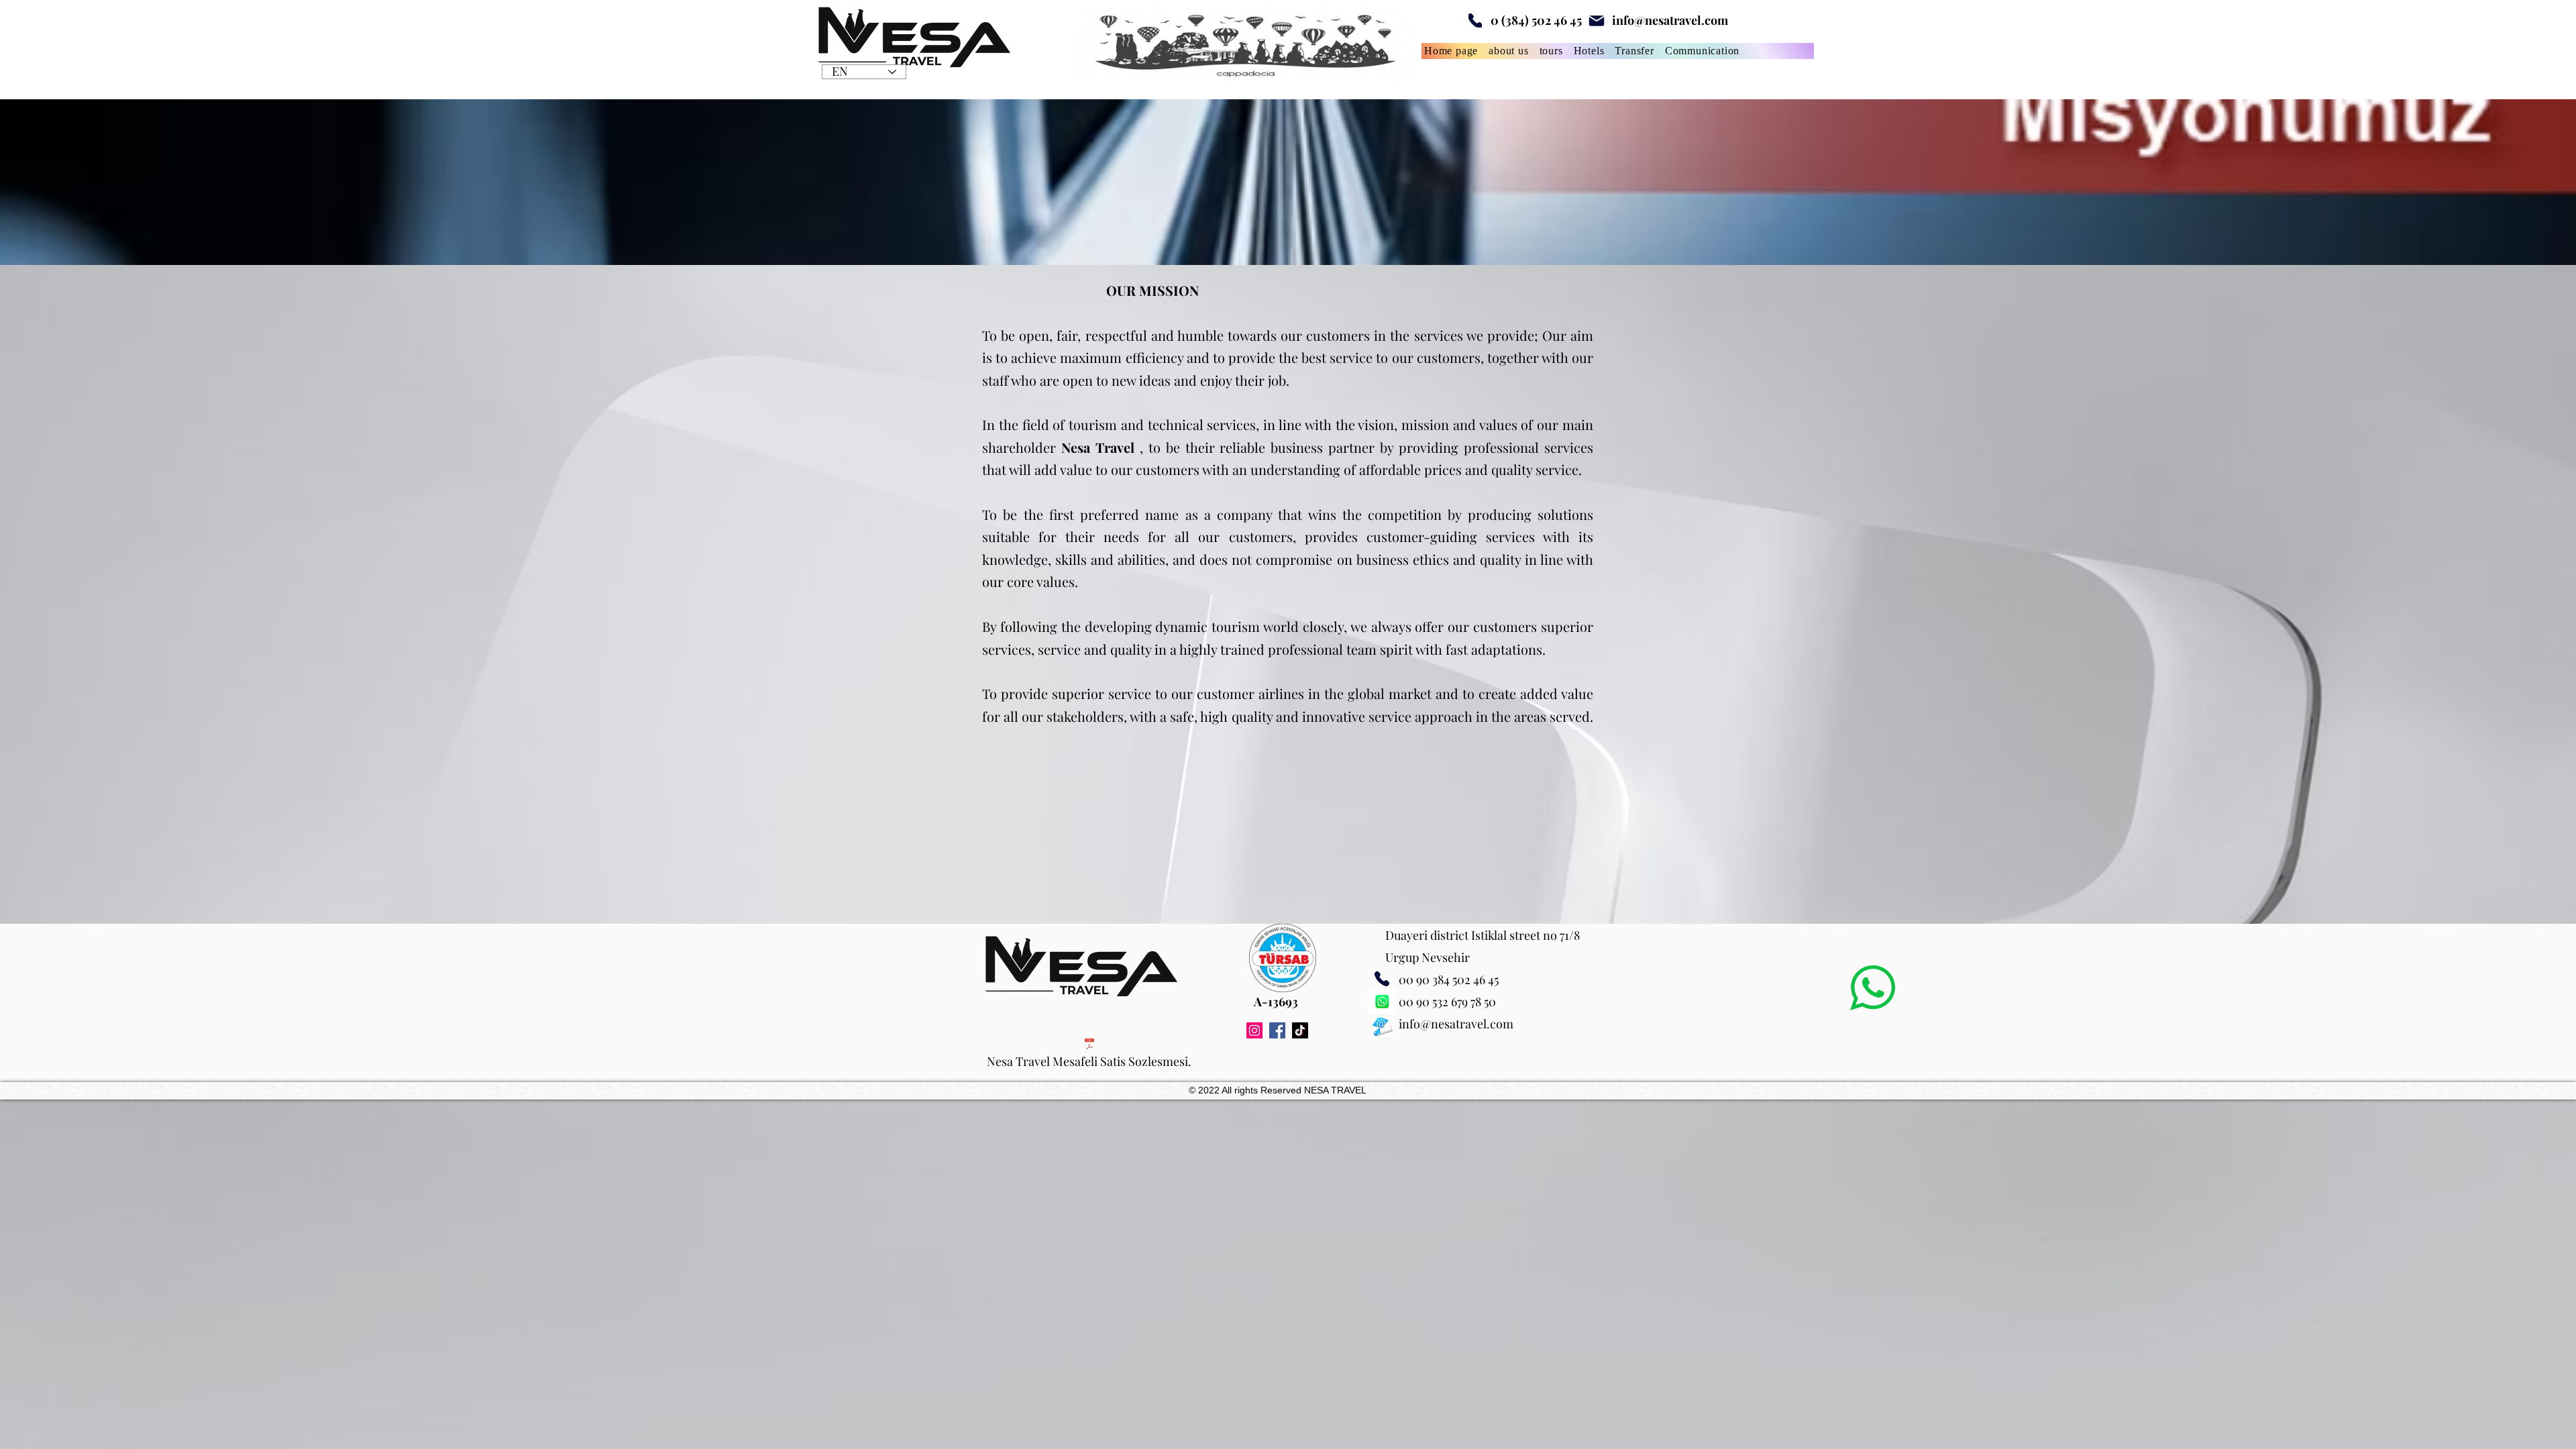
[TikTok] (1300, 1030)
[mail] (1596, 20)
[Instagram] (1254, 1030)
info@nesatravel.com (1670, 20)
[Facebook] (1277, 1030)
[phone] (1475, 20)
